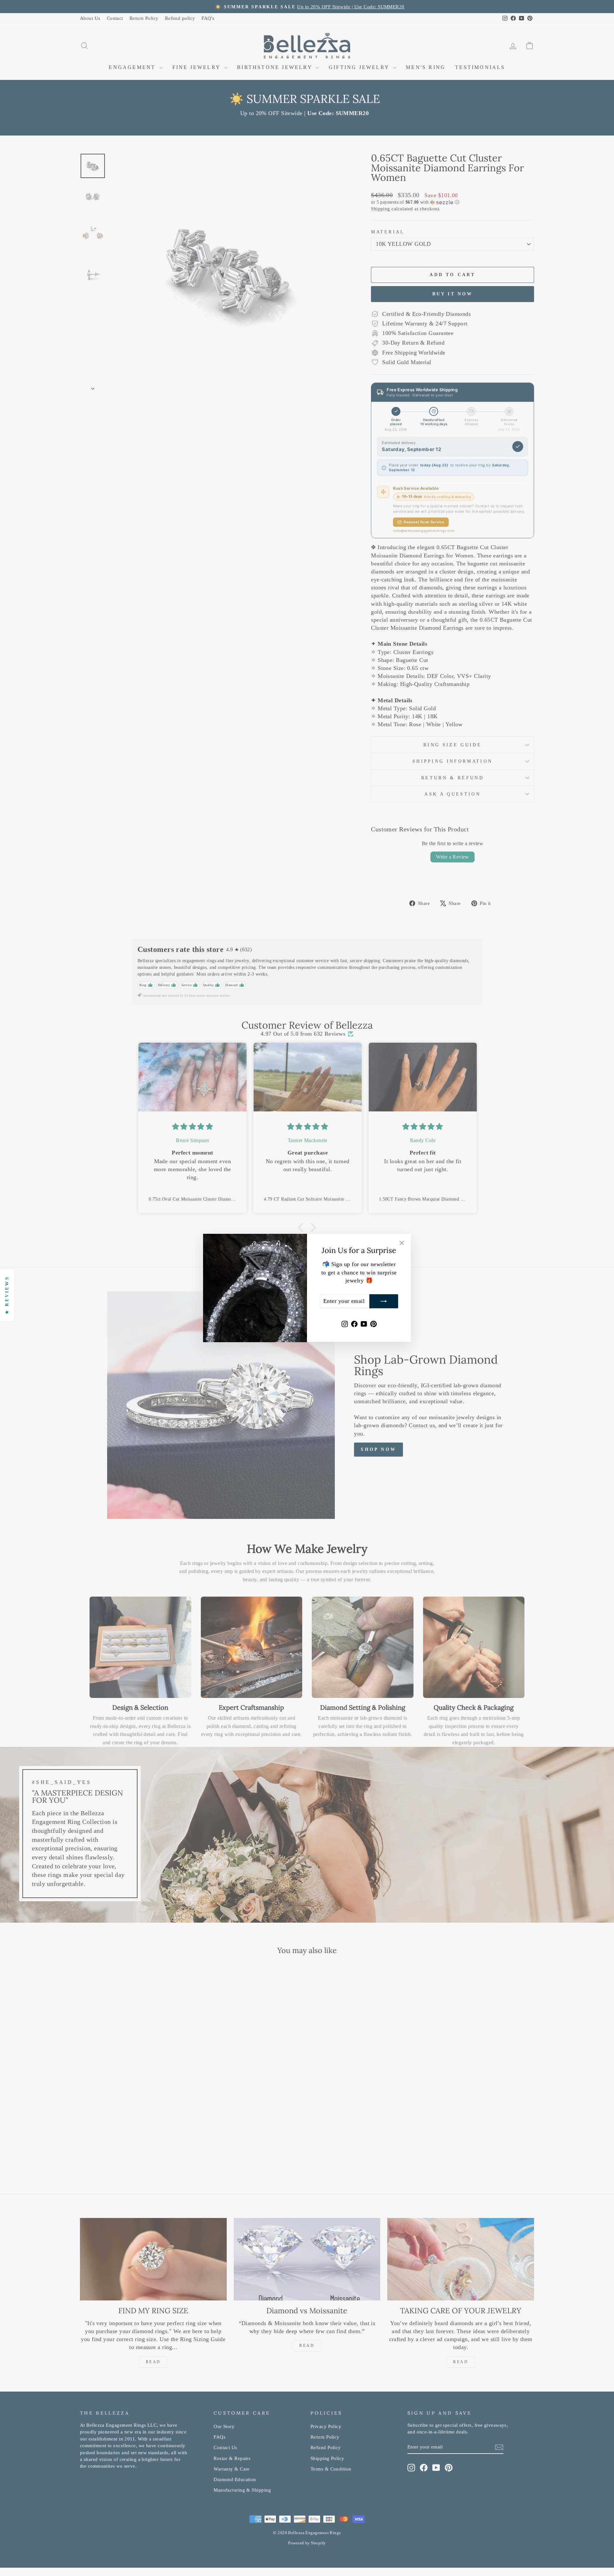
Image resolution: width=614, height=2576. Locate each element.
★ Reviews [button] (7, 1295)
